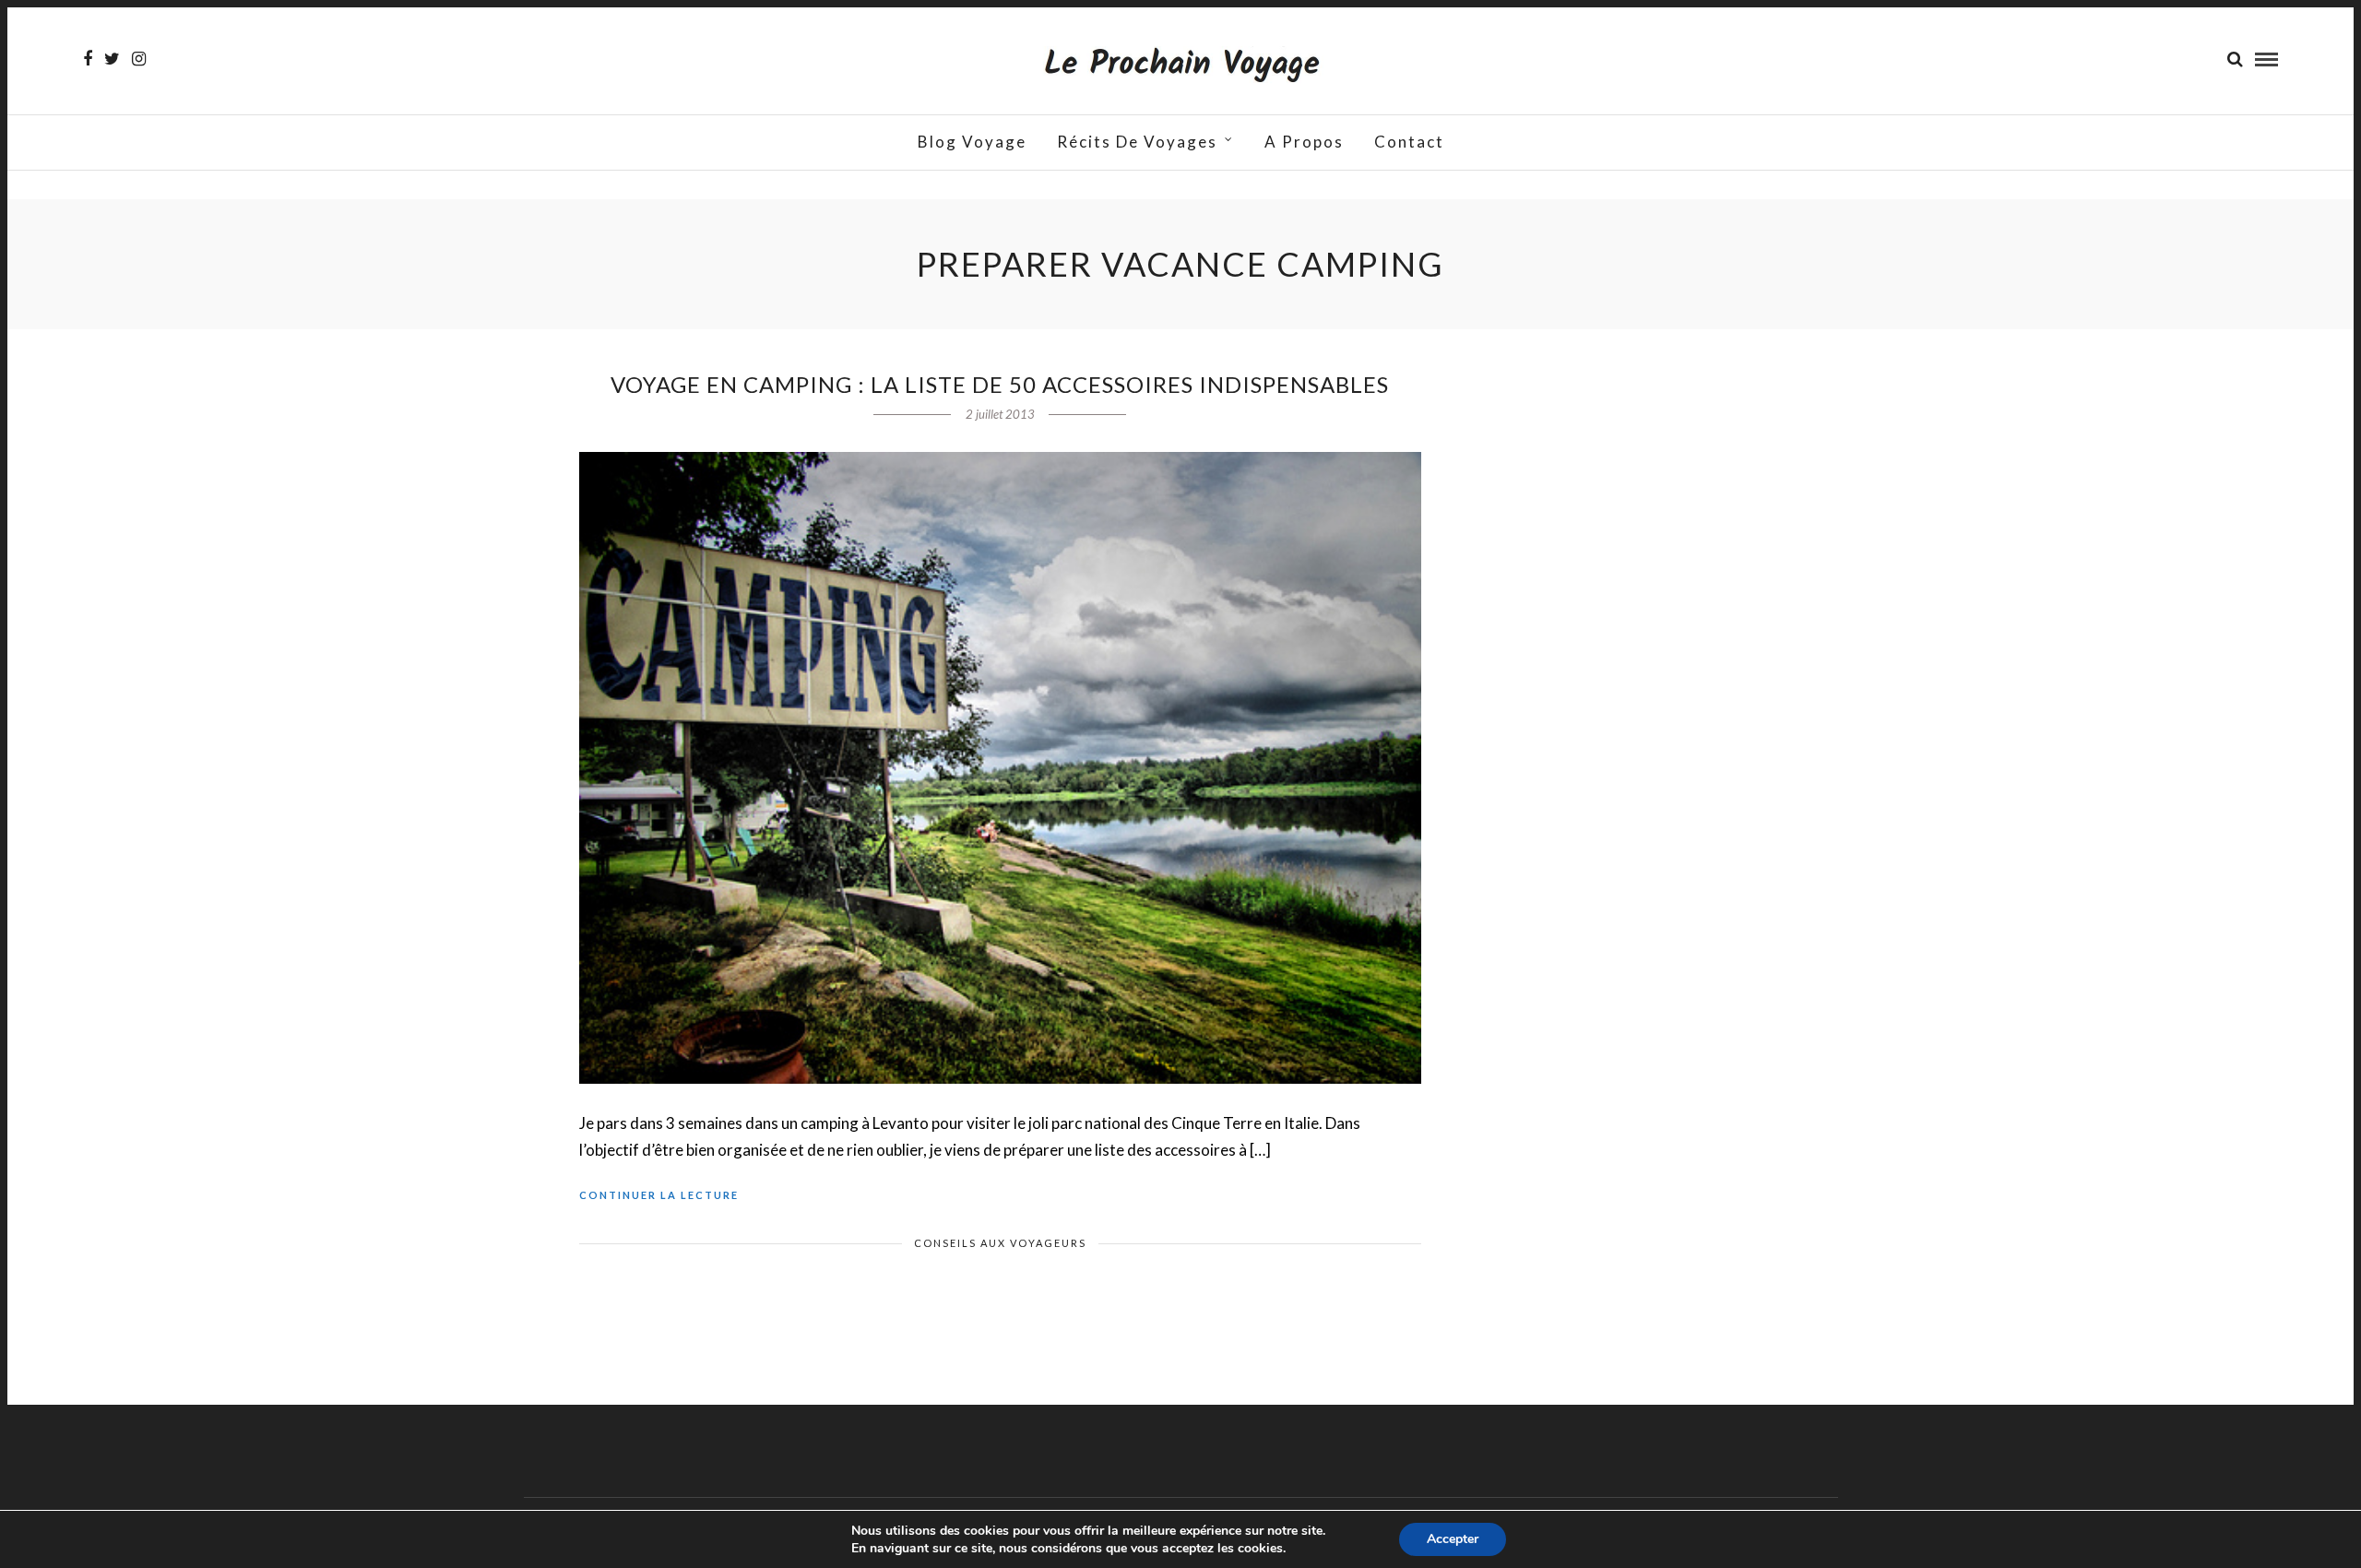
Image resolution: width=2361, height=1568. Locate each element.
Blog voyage (972, 142)
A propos (1304, 142)
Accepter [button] (1453, 1539)
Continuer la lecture (659, 1195)
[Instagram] (139, 59)
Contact (1409, 142)
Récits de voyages (1137, 142)
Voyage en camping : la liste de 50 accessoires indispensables (1000, 384)
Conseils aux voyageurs (1000, 1243)
